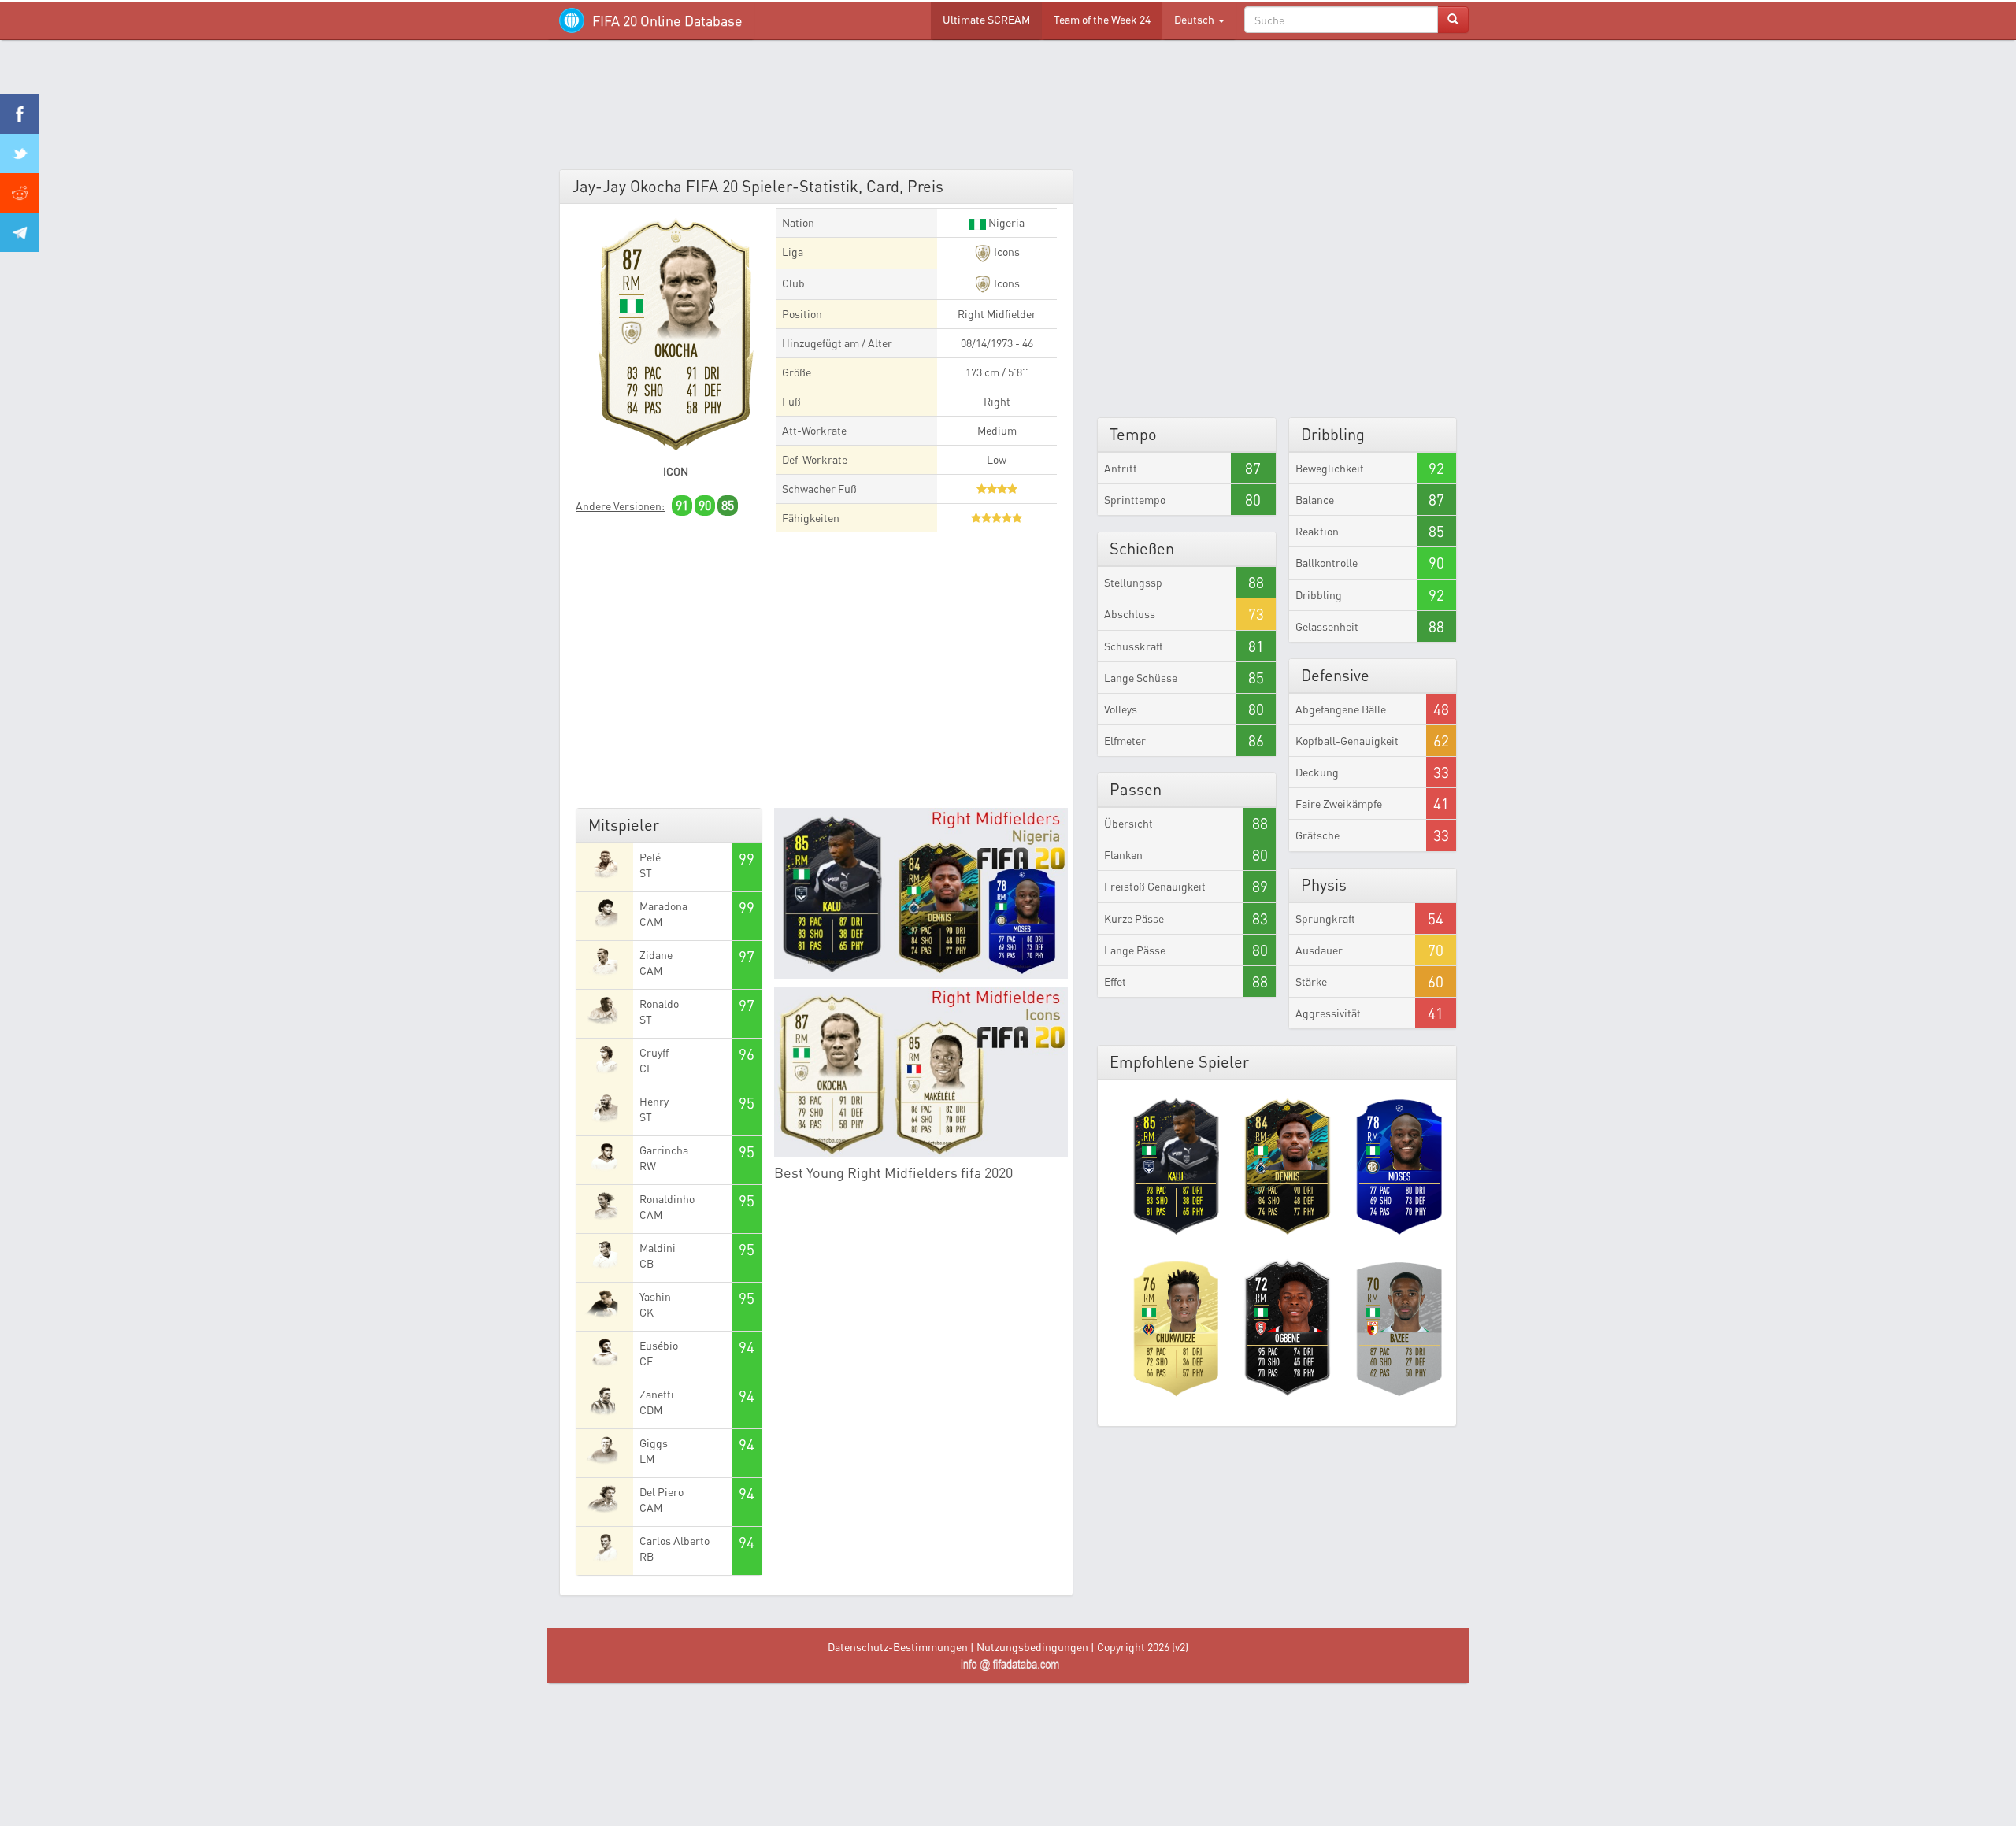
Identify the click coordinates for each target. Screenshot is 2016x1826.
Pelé (650, 857)
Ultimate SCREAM (986, 19)
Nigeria (1005, 222)
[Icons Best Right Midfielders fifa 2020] (921, 1072)
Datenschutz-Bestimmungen (898, 1647)
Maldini (658, 1248)
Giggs (654, 1443)
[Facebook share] (20, 114)
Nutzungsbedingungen (1032, 1647)
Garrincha (664, 1150)
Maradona (663, 906)
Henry (654, 1101)
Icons (1006, 252)
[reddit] (20, 193)
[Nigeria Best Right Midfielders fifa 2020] (921, 893)
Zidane (656, 955)
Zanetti (657, 1394)
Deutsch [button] (1195, 19)
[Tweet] (20, 154)
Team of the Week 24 (1102, 19)
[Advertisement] (1008, 110)
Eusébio (659, 1345)
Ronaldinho (667, 1199)
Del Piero (661, 1492)
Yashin (655, 1296)
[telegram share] (20, 232)
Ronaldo (659, 1004)
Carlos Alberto (674, 1541)
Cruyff (654, 1052)
